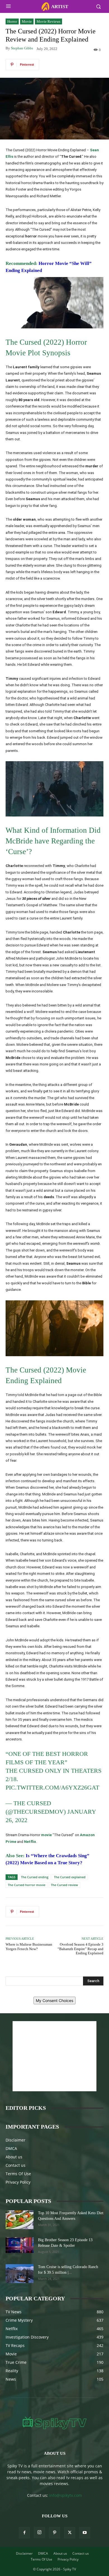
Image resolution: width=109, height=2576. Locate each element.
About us (14, 2157)
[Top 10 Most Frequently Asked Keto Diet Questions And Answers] (20, 2220)
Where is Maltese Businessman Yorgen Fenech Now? (29, 1947)
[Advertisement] (54, 2056)
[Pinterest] (54, 2533)
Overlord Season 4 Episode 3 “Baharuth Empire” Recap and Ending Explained (80, 1949)
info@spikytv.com (66, 2495)
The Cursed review (64, 1885)
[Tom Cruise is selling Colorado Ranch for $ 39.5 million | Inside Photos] (20, 2274)
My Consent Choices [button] (54, 2000)
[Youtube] (85, 2533)
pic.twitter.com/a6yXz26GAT (52, 1787)
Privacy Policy (18, 2182)
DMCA (11, 2148)
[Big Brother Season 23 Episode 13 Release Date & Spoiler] (20, 2245)
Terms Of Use (18, 2174)
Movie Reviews (48, 21)
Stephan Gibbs (22, 48)
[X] (70, 2533)
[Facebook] (24, 2533)
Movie (27, 21)
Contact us (16, 2165)
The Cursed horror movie (27, 1885)
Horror (12, 21)
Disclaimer (16, 2140)
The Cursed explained (70, 1877)
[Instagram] (39, 2532)
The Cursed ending (35, 1877)
